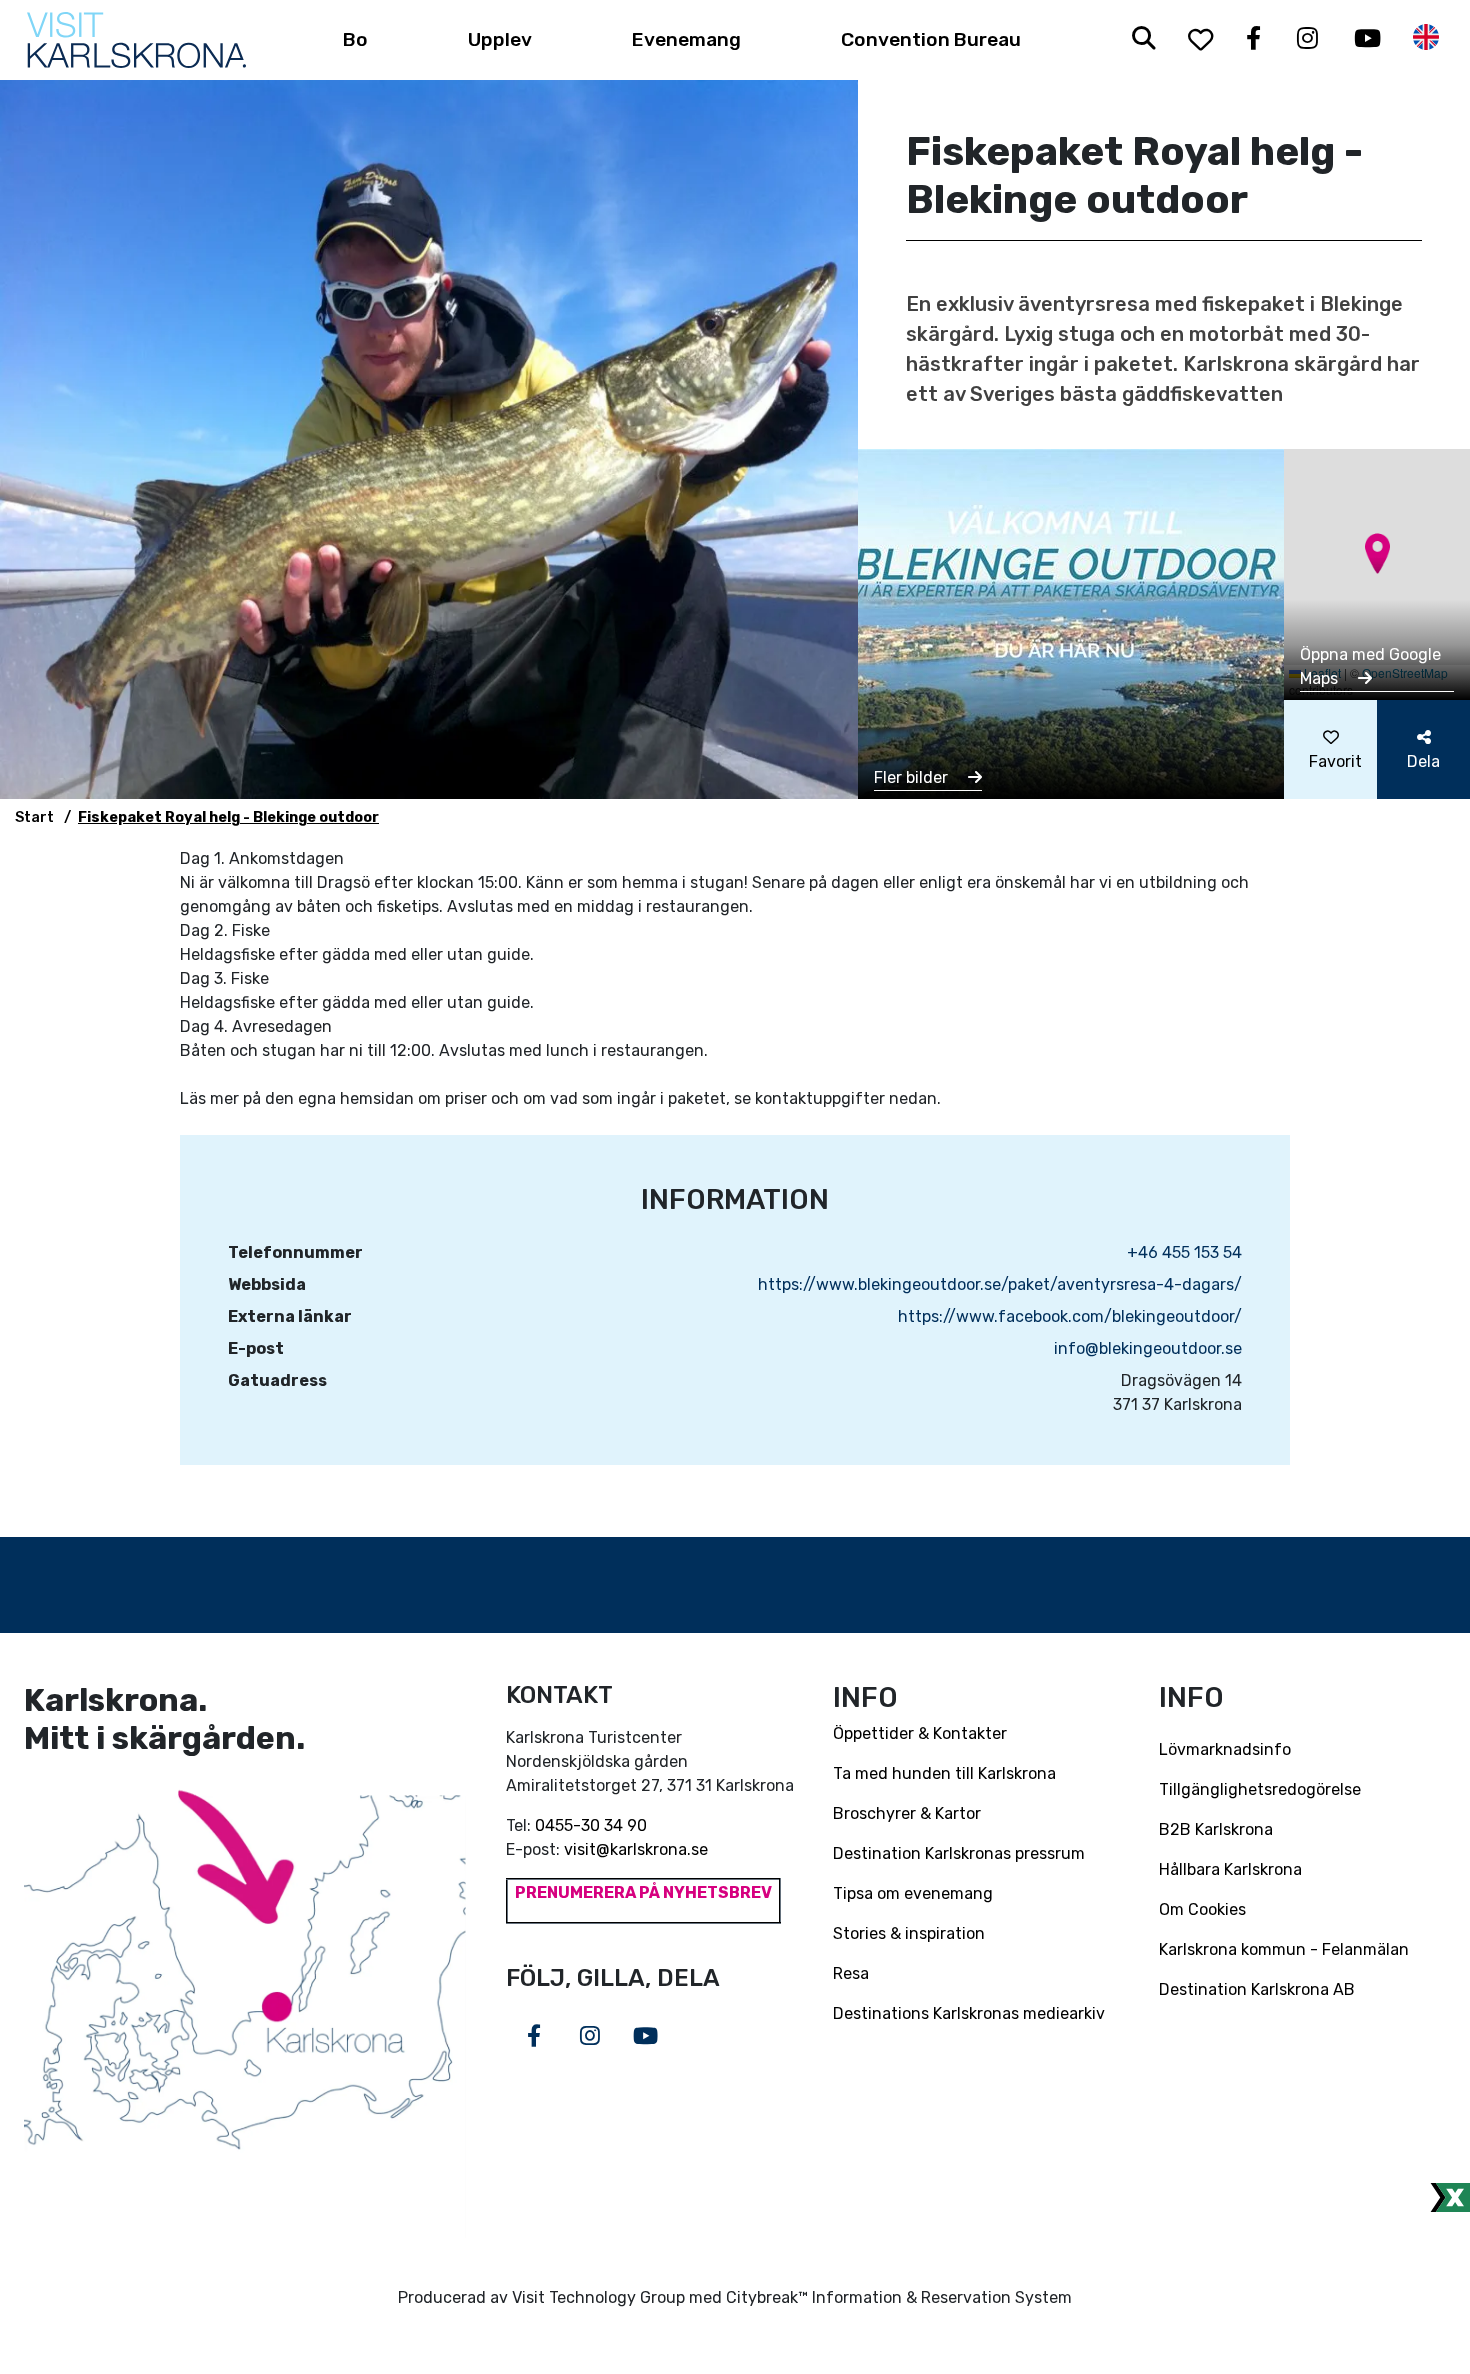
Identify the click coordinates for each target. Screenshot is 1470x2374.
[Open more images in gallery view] (1071, 622)
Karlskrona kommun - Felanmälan (1284, 1949)
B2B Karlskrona (1216, 1829)
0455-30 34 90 (591, 1825)
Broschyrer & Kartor (907, 1813)
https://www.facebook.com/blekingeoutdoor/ (1070, 1316)
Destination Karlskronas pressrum (959, 1853)
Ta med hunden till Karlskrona (944, 1773)
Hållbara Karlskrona (1230, 1869)
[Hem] (136, 40)
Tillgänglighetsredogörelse (1260, 1789)
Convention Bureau (931, 39)
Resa (851, 1973)
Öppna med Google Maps (1370, 666)
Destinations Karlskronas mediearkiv (969, 2013)
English (1426, 37)
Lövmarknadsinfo (1225, 1749)
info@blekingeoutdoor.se (1148, 1348)
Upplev (500, 39)
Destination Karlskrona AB (1257, 1989)
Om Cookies (1202, 1909)
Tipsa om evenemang (913, 1893)
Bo (355, 39)
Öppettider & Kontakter (920, 1733)
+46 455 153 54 (1184, 1252)
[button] (1377, 553)
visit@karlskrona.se (636, 1849)
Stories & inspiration (909, 1933)
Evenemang (686, 39)
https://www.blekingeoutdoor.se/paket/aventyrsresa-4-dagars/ (1000, 1284)
